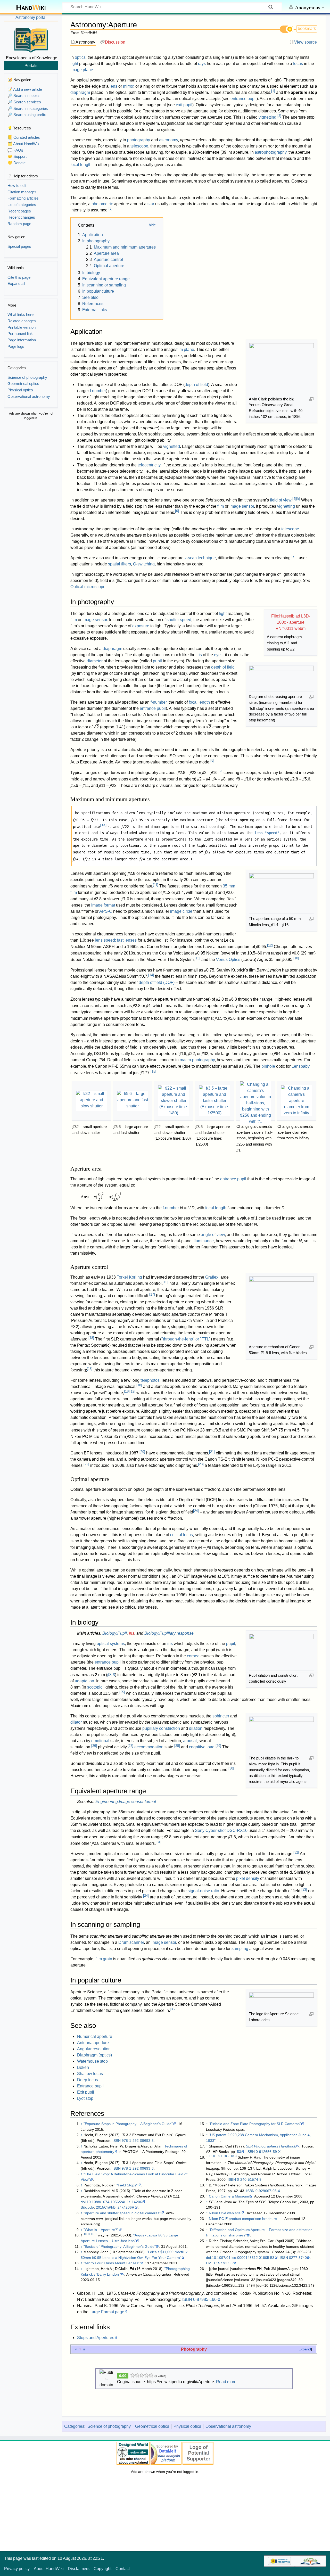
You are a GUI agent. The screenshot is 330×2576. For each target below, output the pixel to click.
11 (156, 885)
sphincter (221, 1716)
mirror (128, 86)
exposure (141, 626)
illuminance (203, 1241)
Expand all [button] (16, 283)
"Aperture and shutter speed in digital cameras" (122, 2213)
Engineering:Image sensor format (126, 1802)
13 (197, 958)
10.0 (87, 2234)
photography (139, 140)
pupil (157, 661)
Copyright (102, 2569)
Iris (132, 1633)
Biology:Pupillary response (169, 1633)
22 (86, 1464)
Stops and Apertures (96, 2338)
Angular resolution (94, 2049)
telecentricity (149, 465)
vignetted (172, 446)
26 (94, 1746)
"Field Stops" (127, 2185)
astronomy (168, 140)
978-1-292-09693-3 (138, 2141)
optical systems (111, 1644)
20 (142, 1452)
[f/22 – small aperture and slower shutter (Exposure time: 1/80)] (174, 1101)
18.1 (219, 2156)
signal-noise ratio (203, 1891)
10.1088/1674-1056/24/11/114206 (114, 2202)
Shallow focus (90, 2074)
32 (296, 1852)
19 (133, 1391)
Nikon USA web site (225, 2213)
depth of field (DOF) (157, 982)
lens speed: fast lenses (116, 940)
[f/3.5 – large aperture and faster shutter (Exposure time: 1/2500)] (214, 1101)
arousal (190, 1741)
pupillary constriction (161, 1728)
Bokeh (83, 2067)
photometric (102, 204)
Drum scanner (131, 1942)
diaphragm (80, 92)
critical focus (181, 1535)
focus (298, 64)
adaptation (84, 1681)
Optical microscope (88, 587)
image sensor (242, 506)
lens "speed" (267, 833)
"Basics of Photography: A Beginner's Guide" (120, 2246)
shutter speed (179, 620)
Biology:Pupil (115, 1633)
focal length (81, 165)
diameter (95, 661)
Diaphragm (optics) (94, 2055)
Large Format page (107, 2312)
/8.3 (111, 1675)
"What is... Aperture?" (101, 2230)
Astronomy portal (31, 17)
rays (202, 64)
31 (159, 1842)
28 (177, 1746)
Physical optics (187, 2426)
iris (199, 655)
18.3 (234, 2156)
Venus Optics (228, 960)
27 (130, 1746)
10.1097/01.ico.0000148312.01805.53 (243, 2258)
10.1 (94, 2234)
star (151, 204)
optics (80, 57)
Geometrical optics (152, 2426)
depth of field (196, 385)
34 (146, 1896)
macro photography (197, 1060)
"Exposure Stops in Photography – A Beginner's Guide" (128, 2124)
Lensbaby (301, 1066)
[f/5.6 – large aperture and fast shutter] (133, 1101)
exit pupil (184, 105)
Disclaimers (79, 2569)
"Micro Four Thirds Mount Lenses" (112, 2263)
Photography (194, 2349)
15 (153, 1071)
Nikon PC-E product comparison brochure (243, 2219)
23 (201, 1464)
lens (113, 86)
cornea (193, 1656)
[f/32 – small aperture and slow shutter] (92, 1101)
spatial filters (119, 564)
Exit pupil (86, 2092)
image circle (181, 911)
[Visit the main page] (31, 39)
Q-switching (144, 564)
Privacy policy (17, 2569)
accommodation (149, 1747)
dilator (76, 1722)
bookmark (307, 28)
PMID (211, 2263)
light (74, 64)
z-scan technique (200, 558)
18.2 (226, 2156)
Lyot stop (85, 2098)
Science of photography (109, 2426)
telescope (139, 146)
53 (239, 2152)
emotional (100, 1741)
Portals (31, 65)
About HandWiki (49, 2569)
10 (103, 825)
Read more (226, 2382)
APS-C (106, 911)
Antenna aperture (93, 2043)
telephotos (150, 1380)
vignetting (267, 117)
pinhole (268, 1066)
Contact (123, 2569)
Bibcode (87, 2207)
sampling (240, 1949)
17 (152, 1294)
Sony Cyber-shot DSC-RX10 (221, 1830)
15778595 (224, 2263)
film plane (185, 349)
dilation (196, 1728)
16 (166, 1282)
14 (151, 975)
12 (270, 945)
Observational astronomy (228, 2426)
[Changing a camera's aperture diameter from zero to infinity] (296, 1101)
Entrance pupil (90, 2086)
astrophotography (271, 152)
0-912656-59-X (268, 2152)
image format (103, 905)
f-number (159, 702)
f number (98, 391)
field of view (281, 500)
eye (217, 655)
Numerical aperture (95, 2036)
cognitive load (202, 1747)
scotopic (95, 1687)
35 (173, 2009)
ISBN (117, 2141)
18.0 (212, 2156)
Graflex (212, 1277)
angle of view (213, 1235)
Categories (74, 2426)
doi (83, 2202)
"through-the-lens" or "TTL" (186, 1339)
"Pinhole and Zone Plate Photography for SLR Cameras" (255, 2124)
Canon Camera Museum (229, 2196)
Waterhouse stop (92, 2061)
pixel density (248, 1878)
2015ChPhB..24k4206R (115, 2207)
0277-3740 (298, 2258)
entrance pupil (244, 99)
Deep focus (88, 2080)
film (221, 506)
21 (212, 1452)
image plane (82, 70)
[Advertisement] (31, 501)
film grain (104, 1959)
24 (196, 1511)
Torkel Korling (129, 1277)
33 (304, 1890)
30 (231, 1768)
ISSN (284, 2258)
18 (91, 1338)
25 (122, 1692)
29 (218, 1746)
